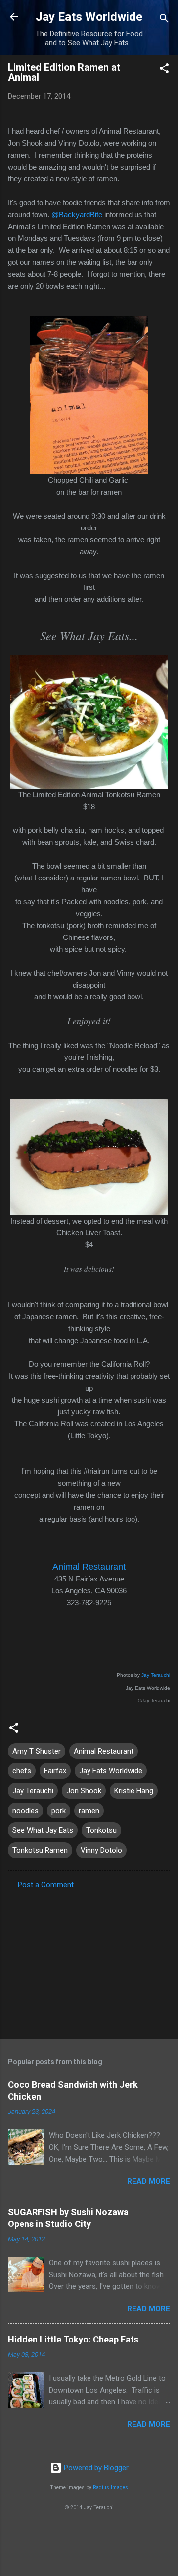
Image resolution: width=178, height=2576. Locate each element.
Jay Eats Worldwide (89, 17)
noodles (25, 1811)
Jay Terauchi (156, 1675)
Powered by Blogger (95, 2468)
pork (59, 1811)
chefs (22, 1771)
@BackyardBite (77, 214)
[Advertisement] (89, 1961)
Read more (149, 2181)
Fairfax (55, 1771)
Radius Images (111, 2488)
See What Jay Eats (43, 1830)
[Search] (164, 20)
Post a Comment (46, 1885)
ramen (89, 1811)
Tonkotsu (101, 1830)
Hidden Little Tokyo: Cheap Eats (73, 2339)
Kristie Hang (134, 1791)
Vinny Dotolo (101, 1850)
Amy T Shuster (37, 1751)
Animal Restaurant (89, 1567)
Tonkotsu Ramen (40, 1850)
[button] (164, 70)
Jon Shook (84, 1791)
